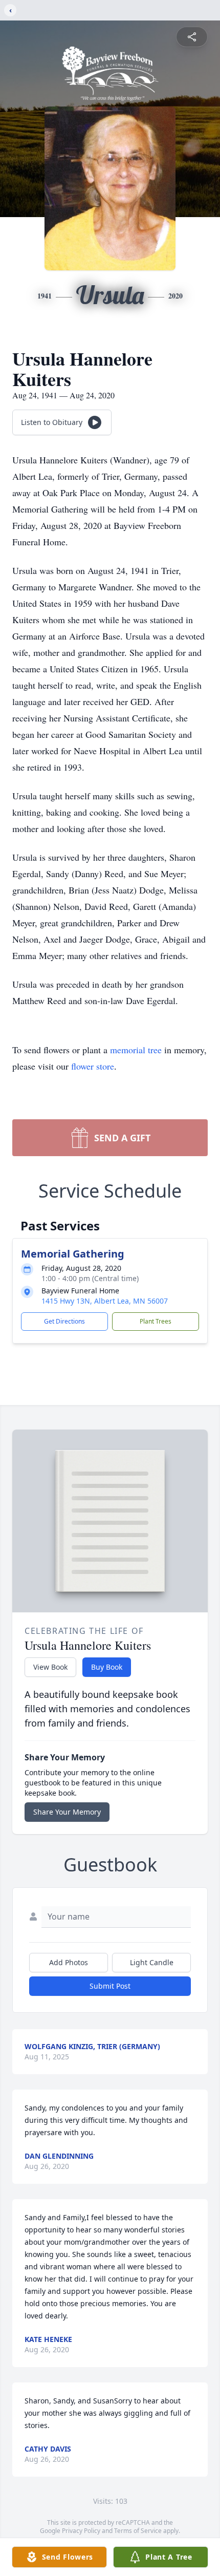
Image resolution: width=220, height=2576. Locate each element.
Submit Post (110, 1986)
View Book (50, 1667)
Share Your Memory (67, 1812)
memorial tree (136, 1050)
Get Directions (64, 1321)
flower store (93, 1066)
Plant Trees (156, 1321)
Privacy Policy (81, 2531)
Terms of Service (138, 2531)
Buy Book (107, 1667)
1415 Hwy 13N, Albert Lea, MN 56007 (105, 1301)
